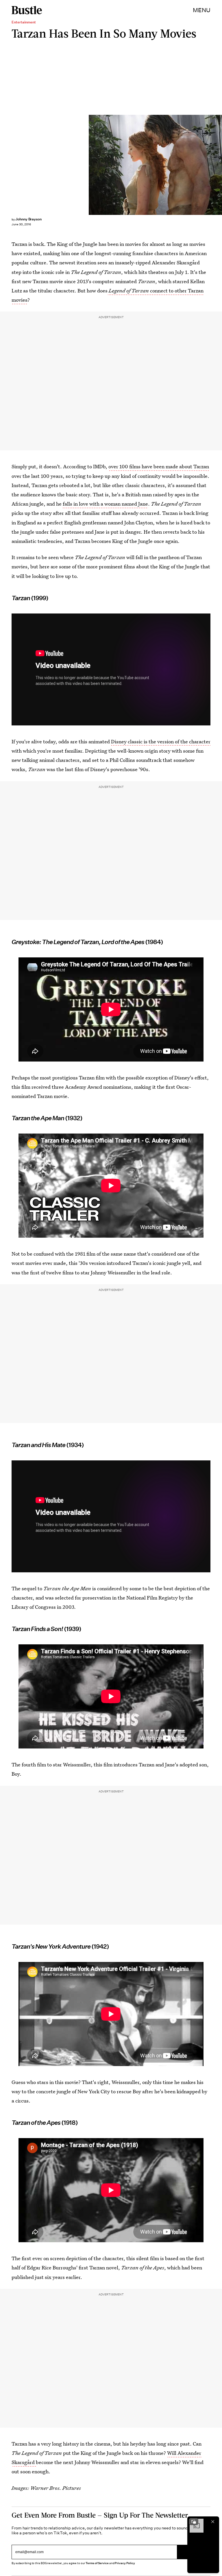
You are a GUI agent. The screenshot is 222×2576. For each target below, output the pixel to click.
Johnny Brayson (28, 219)
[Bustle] (27, 10)
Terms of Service (97, 2563)
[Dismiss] (213, 2522)
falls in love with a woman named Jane (105, 504)
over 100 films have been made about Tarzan (159, 466)
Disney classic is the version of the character (161, 741)
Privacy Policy (125, 2563)
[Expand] (194, 2522)
